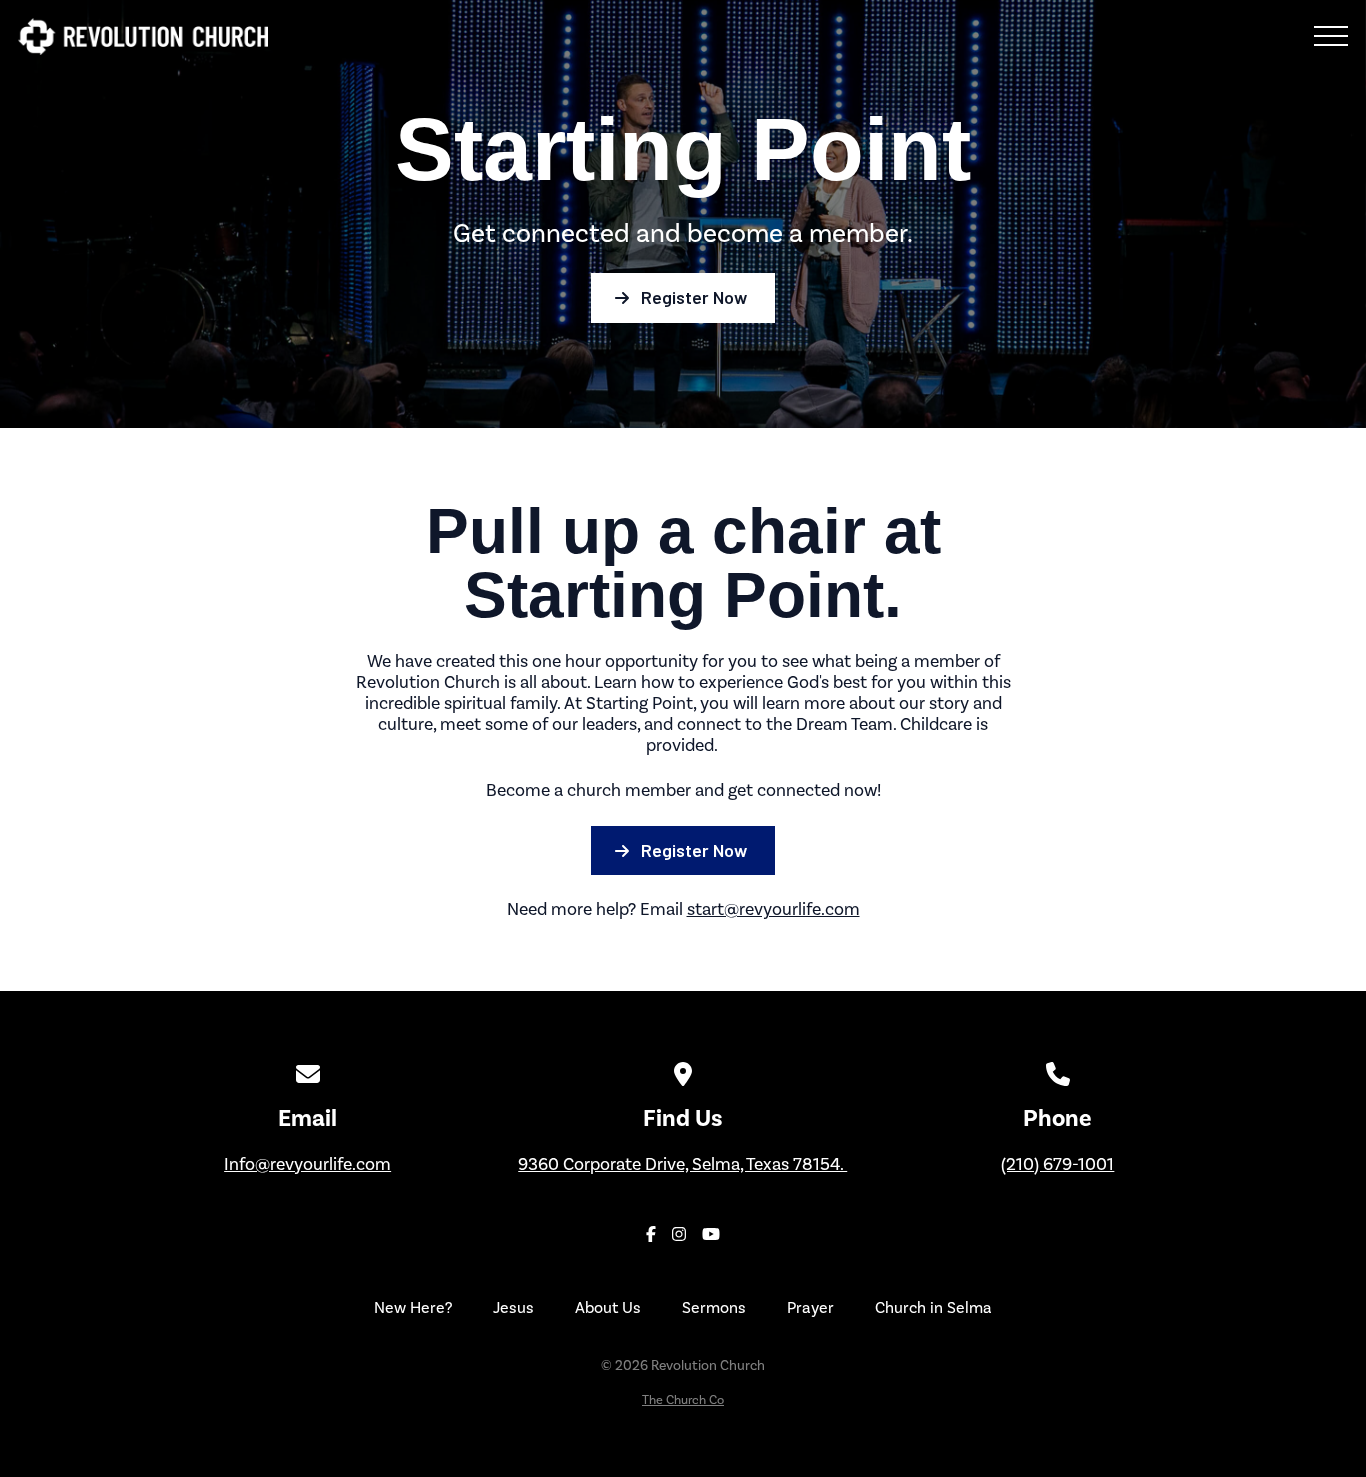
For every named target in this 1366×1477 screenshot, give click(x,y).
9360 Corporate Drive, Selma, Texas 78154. (682, 1164)
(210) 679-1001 (1057, 1164)
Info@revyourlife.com (307, 1164)
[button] (1331, 36)
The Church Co (683, 1399)
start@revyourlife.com (773, 909)
